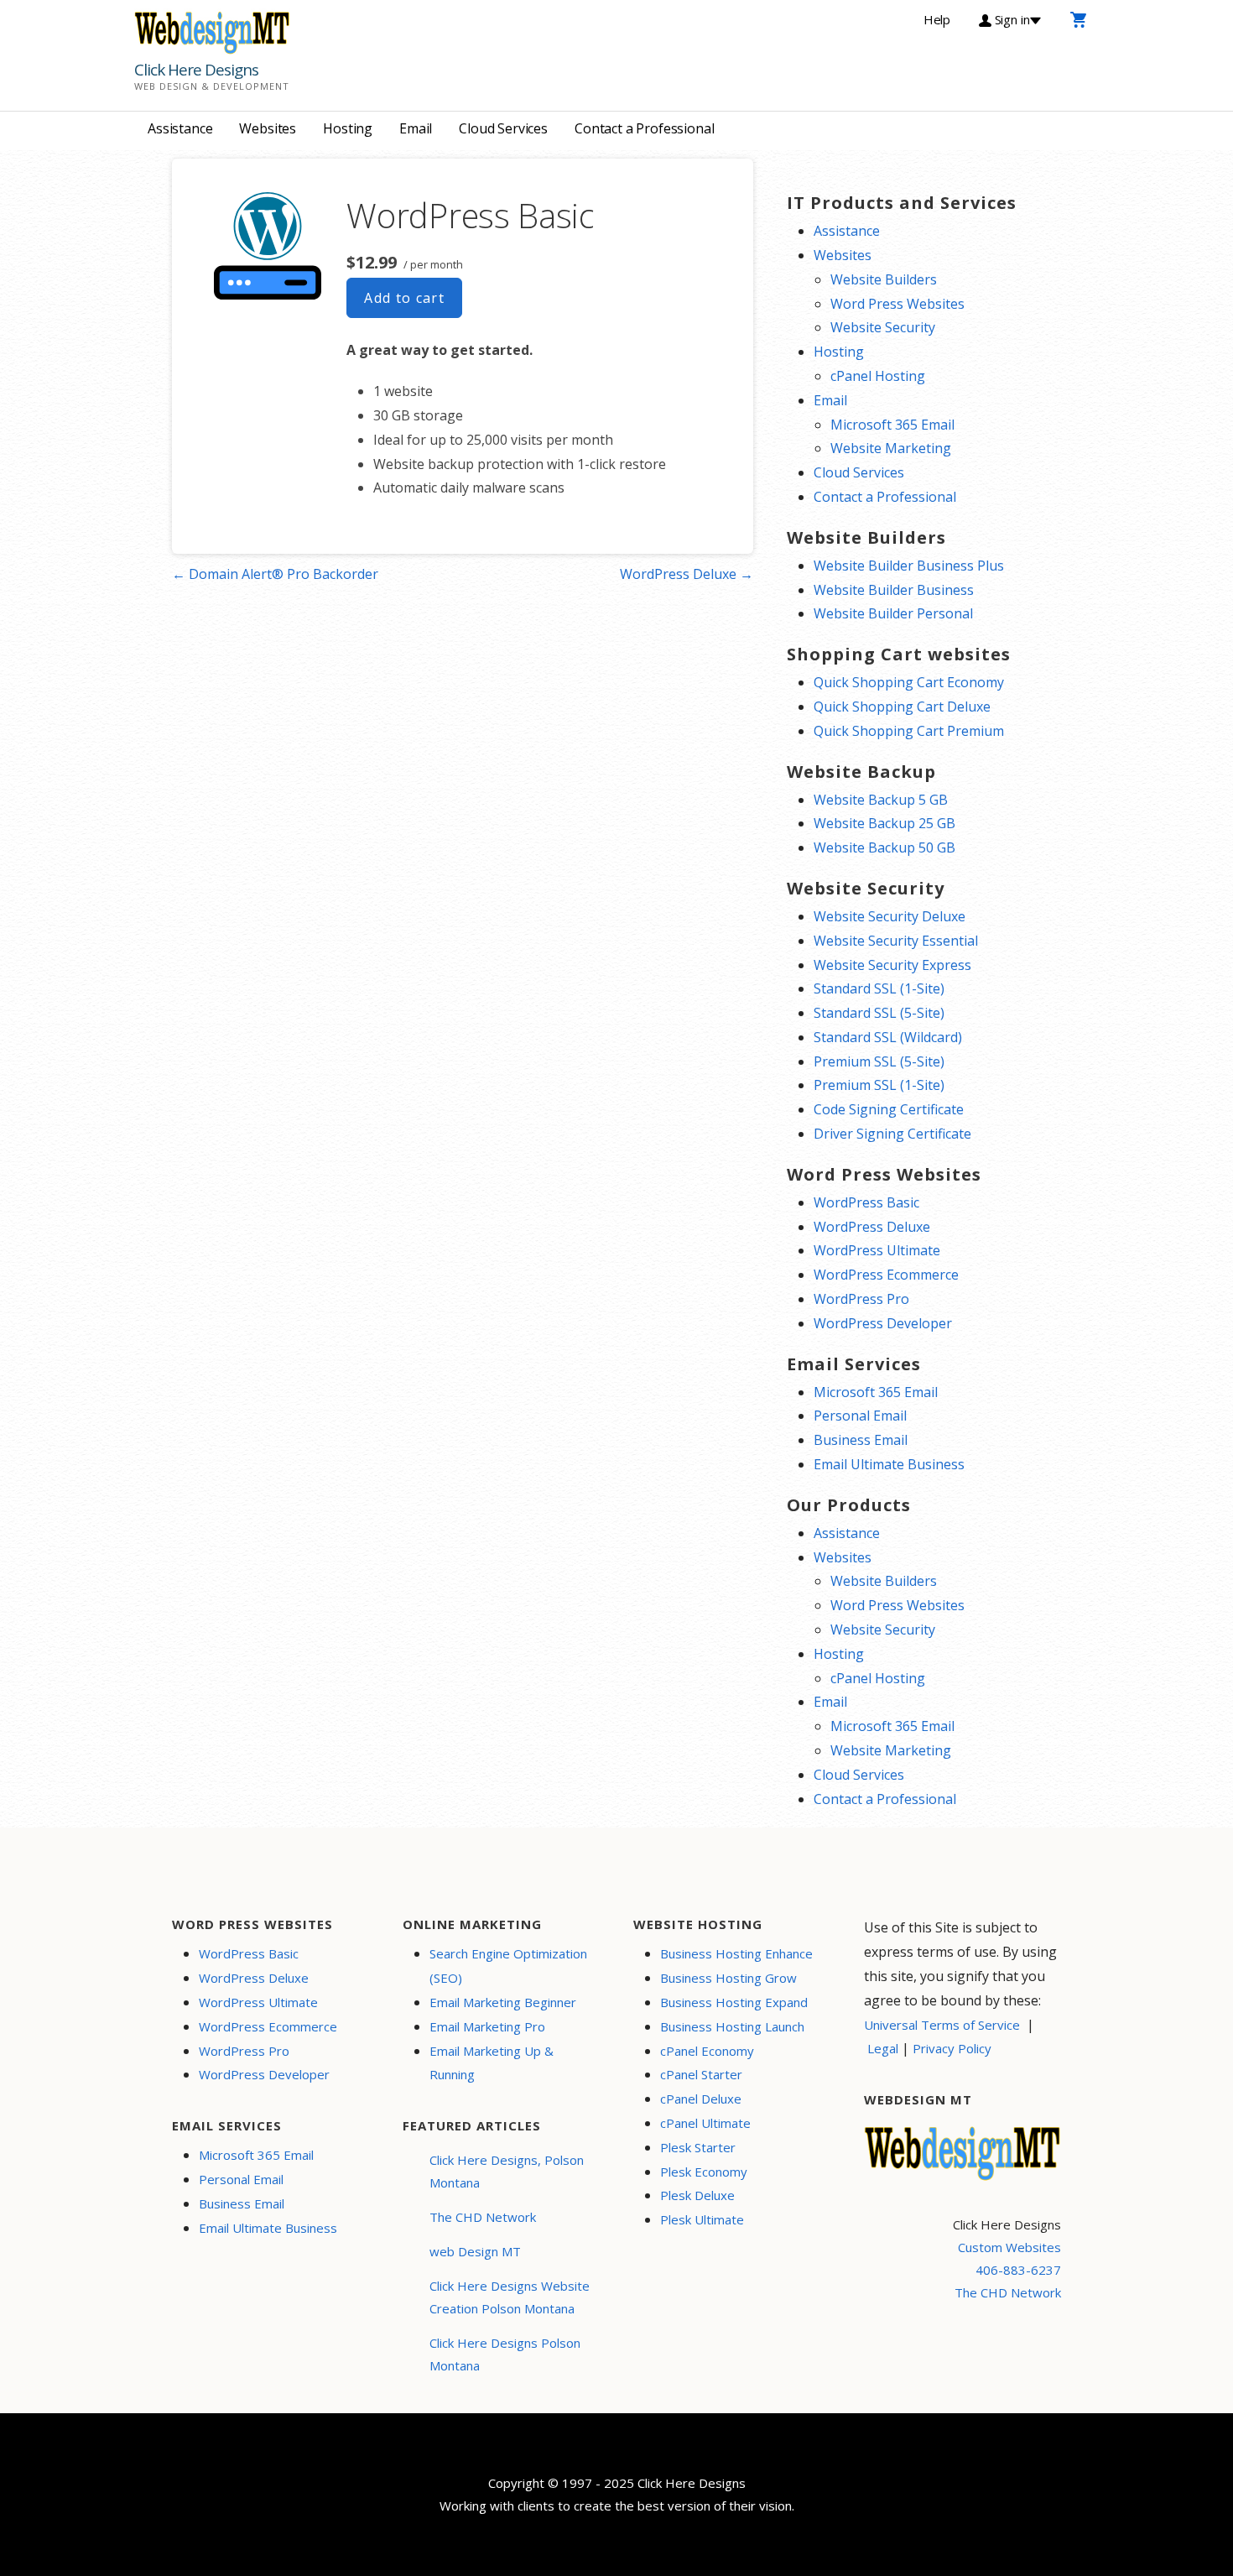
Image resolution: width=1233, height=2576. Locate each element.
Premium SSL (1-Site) (879, 1085)
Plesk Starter (698, 2147)
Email (416, 128)
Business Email (861, 1440)
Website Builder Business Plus (909, 566)
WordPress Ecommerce (886, 1275)
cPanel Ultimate (705, 2123)
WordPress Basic (866, 1202)
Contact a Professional (644, 128)
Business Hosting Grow (728, 1978)
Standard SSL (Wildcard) (888, 1037)
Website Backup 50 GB (884, 847)
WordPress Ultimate (877, 1250)
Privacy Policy (952, 2048)
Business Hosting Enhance (736, 1953)
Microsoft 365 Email (892, 425)
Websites (268, 128)
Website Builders (884, 279)
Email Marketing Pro (487, 2026)
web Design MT (475, 2251)
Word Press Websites (897, 304)
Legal (883, 2048)
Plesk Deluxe (697, 2195)
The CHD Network (483, 2217)
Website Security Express (892, 965)
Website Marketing (891, 448)
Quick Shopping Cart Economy (909, 682)
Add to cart (404, 298)
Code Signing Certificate (889, 1109)
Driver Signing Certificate (892, 1134)
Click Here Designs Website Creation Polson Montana (510, 2297)
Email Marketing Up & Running (492, 2063)
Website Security (883, 327)
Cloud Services (503, 128)
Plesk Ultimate (702, 2219)
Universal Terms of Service (942, 2025)
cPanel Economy (707, 2051)
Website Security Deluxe (890, 916)
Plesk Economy (704, 2172)
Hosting (348, 128)
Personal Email (860, 1416)
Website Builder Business (894, 590)
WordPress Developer (883, 1323)
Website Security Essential (896, 941)
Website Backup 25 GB (884, 823)
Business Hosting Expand (734, 2002)
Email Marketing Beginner (503, 2002)
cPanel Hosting (878, 376)
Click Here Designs (196, 70)
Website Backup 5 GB (881, 800)
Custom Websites (1009, 2247)
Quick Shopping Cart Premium (909, 731)
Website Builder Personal (893, 613)
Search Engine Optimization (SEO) (508, 1966)
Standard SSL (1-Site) (879, 988)
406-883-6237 (1018, 2270)
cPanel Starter (701, 2074)
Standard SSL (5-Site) (879, 1013)
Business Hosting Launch (732, 2026)
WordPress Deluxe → (687, 574)
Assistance (180, 128)
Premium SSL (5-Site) (879, 1061)
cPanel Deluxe (701, 2099)
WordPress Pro (861, 1299)
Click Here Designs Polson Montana (505, 2354)
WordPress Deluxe (872, 1227)
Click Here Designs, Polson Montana (507, 2171)
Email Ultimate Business (889, 1464)
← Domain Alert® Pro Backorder (275, 574)
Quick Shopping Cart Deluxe (902, 707)
